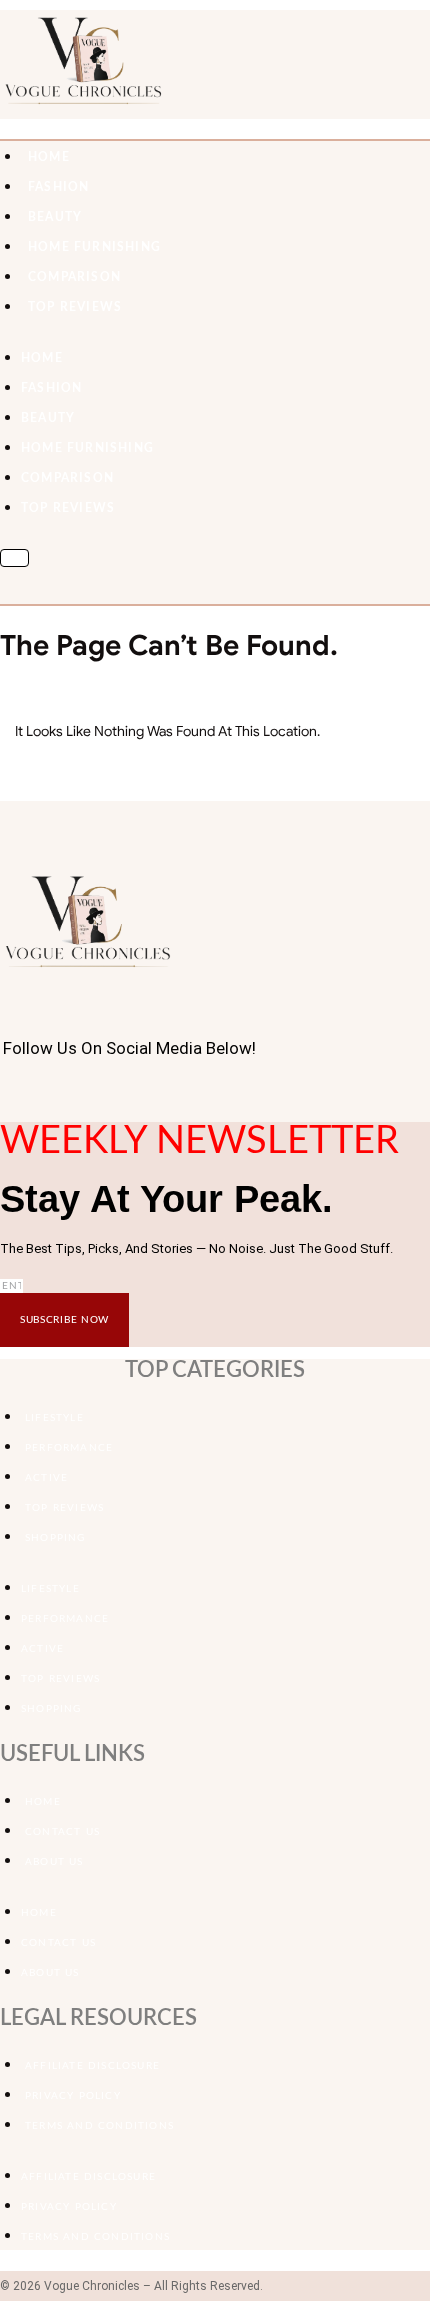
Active (46, 1478)
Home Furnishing (94, 247)
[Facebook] (5, 1095)
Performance (69, 1448)
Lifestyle (54, 1418)
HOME (49, 157)
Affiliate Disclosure (92, 2066)
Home (43, 1802)
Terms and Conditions (99, 2126)
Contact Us (62, 1832)
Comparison (74, 277)
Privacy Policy (73, 2096)
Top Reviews (75, 307)
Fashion (58, 187)
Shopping (55, 1538)
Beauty (55, 217)
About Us (54, 1862)
